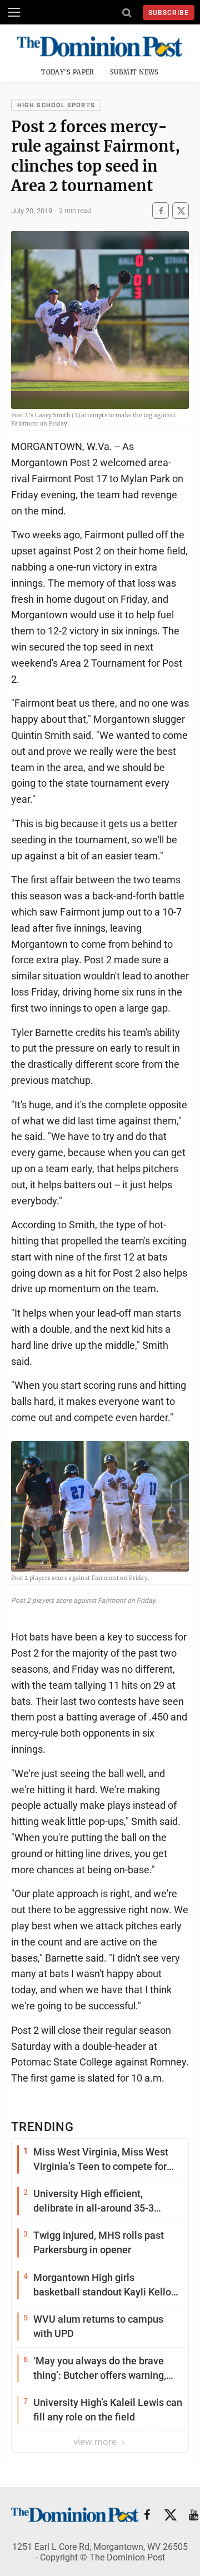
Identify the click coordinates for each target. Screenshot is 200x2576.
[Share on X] (181, 211)
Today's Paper (68, 72)
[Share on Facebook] (161, 211)
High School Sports (56, 105)
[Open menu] (14, 12)
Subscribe (169, 13)
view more (96, 2442)
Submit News (134, 72)
